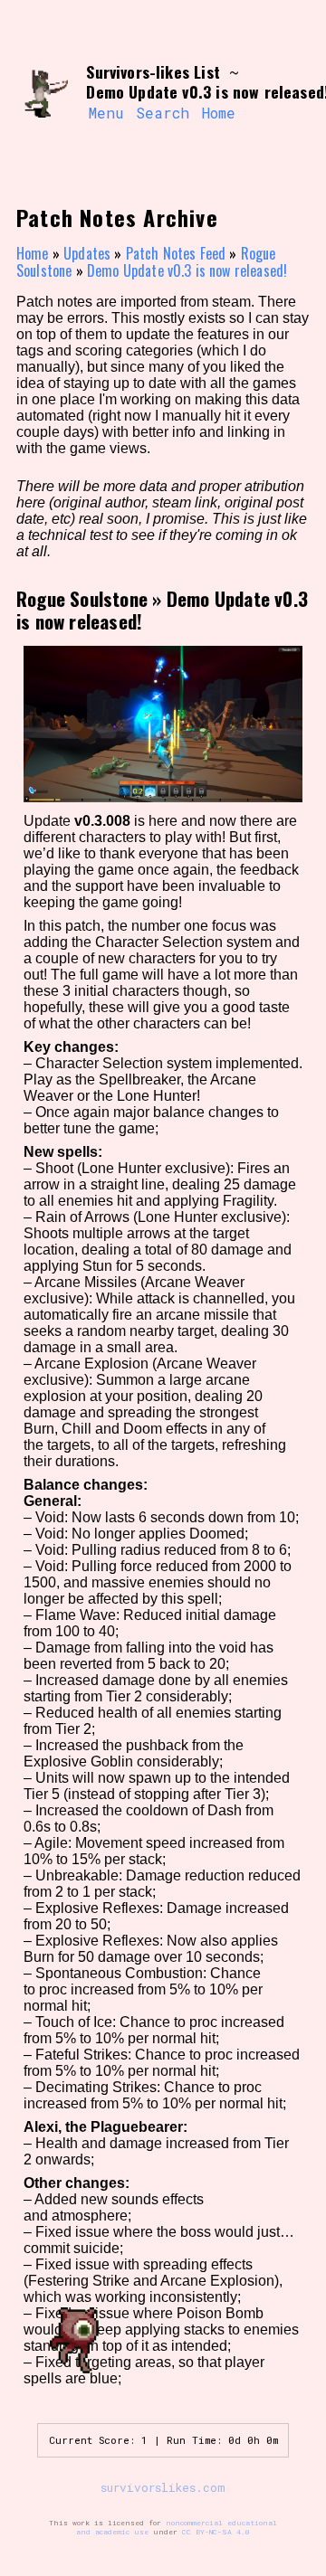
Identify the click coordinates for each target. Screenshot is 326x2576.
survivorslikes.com (163, 2487)
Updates (87, 253)
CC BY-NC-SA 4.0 (216, 2532)
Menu (106, 113)
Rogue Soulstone (82, 598)
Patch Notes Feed (176, 253)
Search (163, 113)
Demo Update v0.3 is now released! (187, 270)
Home (219, 113)
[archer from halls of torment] (44, 93)
